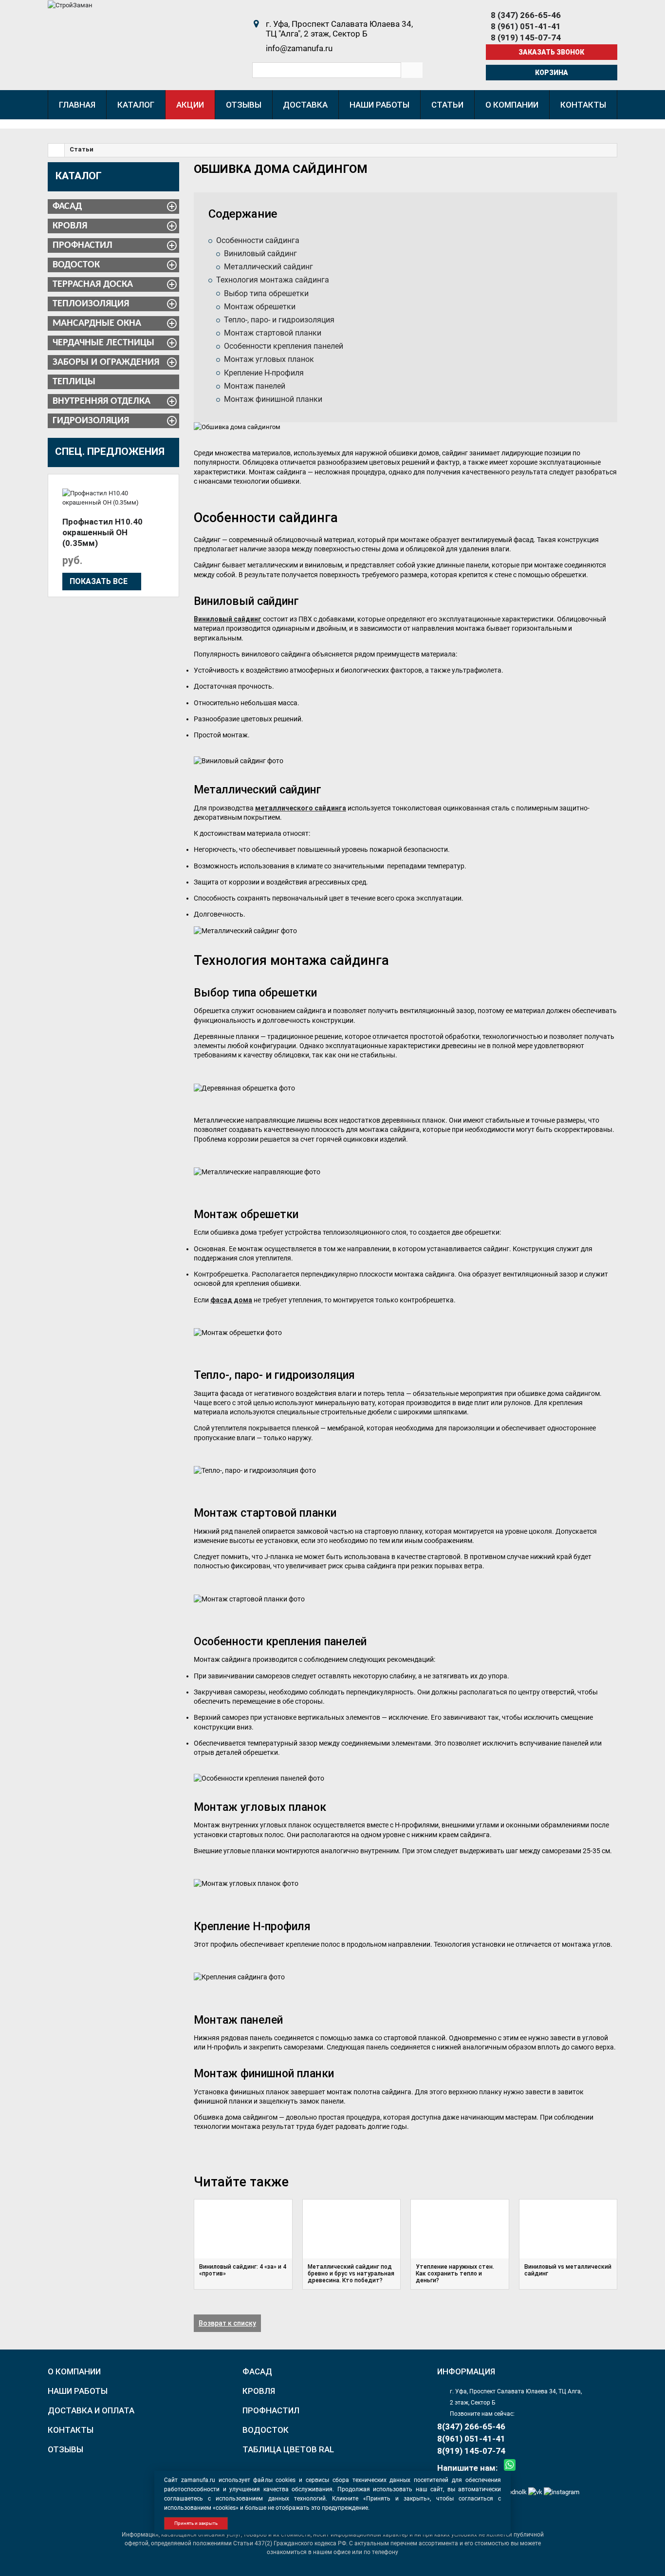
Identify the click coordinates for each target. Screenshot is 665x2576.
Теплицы (74, 382)
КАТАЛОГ (79, 176)
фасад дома (231, 1300)
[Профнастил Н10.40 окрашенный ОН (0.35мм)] (113, 498)
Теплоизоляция (91, 304)
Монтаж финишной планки (273, 399)
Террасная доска (93, 284)
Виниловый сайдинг (260, 254)
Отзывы (65, 2449)
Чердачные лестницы (103, 343)
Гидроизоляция (91, 421)
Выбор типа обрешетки (266, 293)
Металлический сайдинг (268, 267)
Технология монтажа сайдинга (273, 280)
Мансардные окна (97, 323)
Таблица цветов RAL (288, 2449)
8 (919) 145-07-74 (526, 38)
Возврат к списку (227, 2323)
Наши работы (78, 2391)
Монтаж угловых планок (269, 359)
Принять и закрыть (196, 2523)
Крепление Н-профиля (264, 373)
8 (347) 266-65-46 (526, 15)
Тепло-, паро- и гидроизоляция (279, 320)
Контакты (71, 2430)
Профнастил (83, 245)
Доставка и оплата (91, 2410)
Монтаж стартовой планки (273, 333)
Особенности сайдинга (258, 240)
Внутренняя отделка (102, 401)
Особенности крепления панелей (284, 346)
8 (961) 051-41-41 (526, 26)
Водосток (76, 265)
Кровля (70, 226)
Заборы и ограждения (106, 362)
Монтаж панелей (255, 386)
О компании (74, 2371)
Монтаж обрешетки (260, 307)
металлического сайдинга (301, 808)
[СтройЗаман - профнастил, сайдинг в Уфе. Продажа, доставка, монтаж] (70, 5)
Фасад (67, 207)
